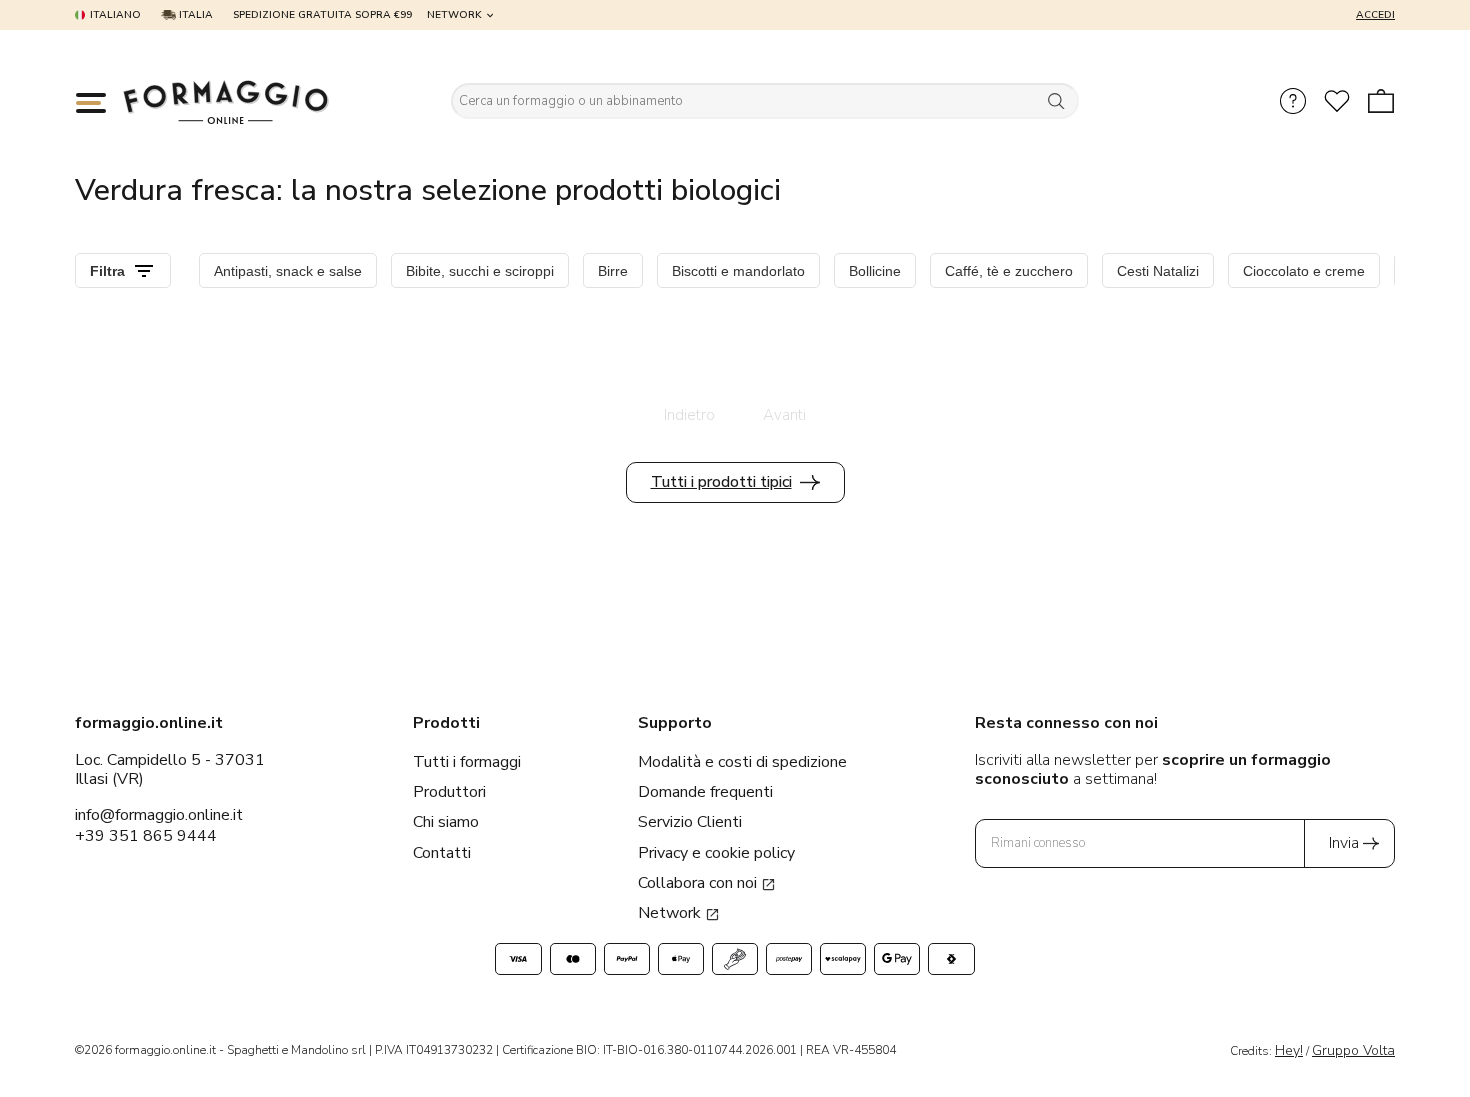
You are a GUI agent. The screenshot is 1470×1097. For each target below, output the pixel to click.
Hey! (1289, 1050)
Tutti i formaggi (467, 762)
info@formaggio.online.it (159, 815)
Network (454, 15)
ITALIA (194, 15)
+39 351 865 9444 (146, 836)
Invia (1344, 843)
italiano (115, 15)
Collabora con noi (699, 883)
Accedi (1375, 15)
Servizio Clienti (690, 822)
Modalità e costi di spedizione (742, 762)
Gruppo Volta (1353, 1050)
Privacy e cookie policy (716, 853)
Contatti (442, 853)
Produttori (449, 792)
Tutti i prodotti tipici (721, 482)
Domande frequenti (705, 792)
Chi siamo (446, 822)
